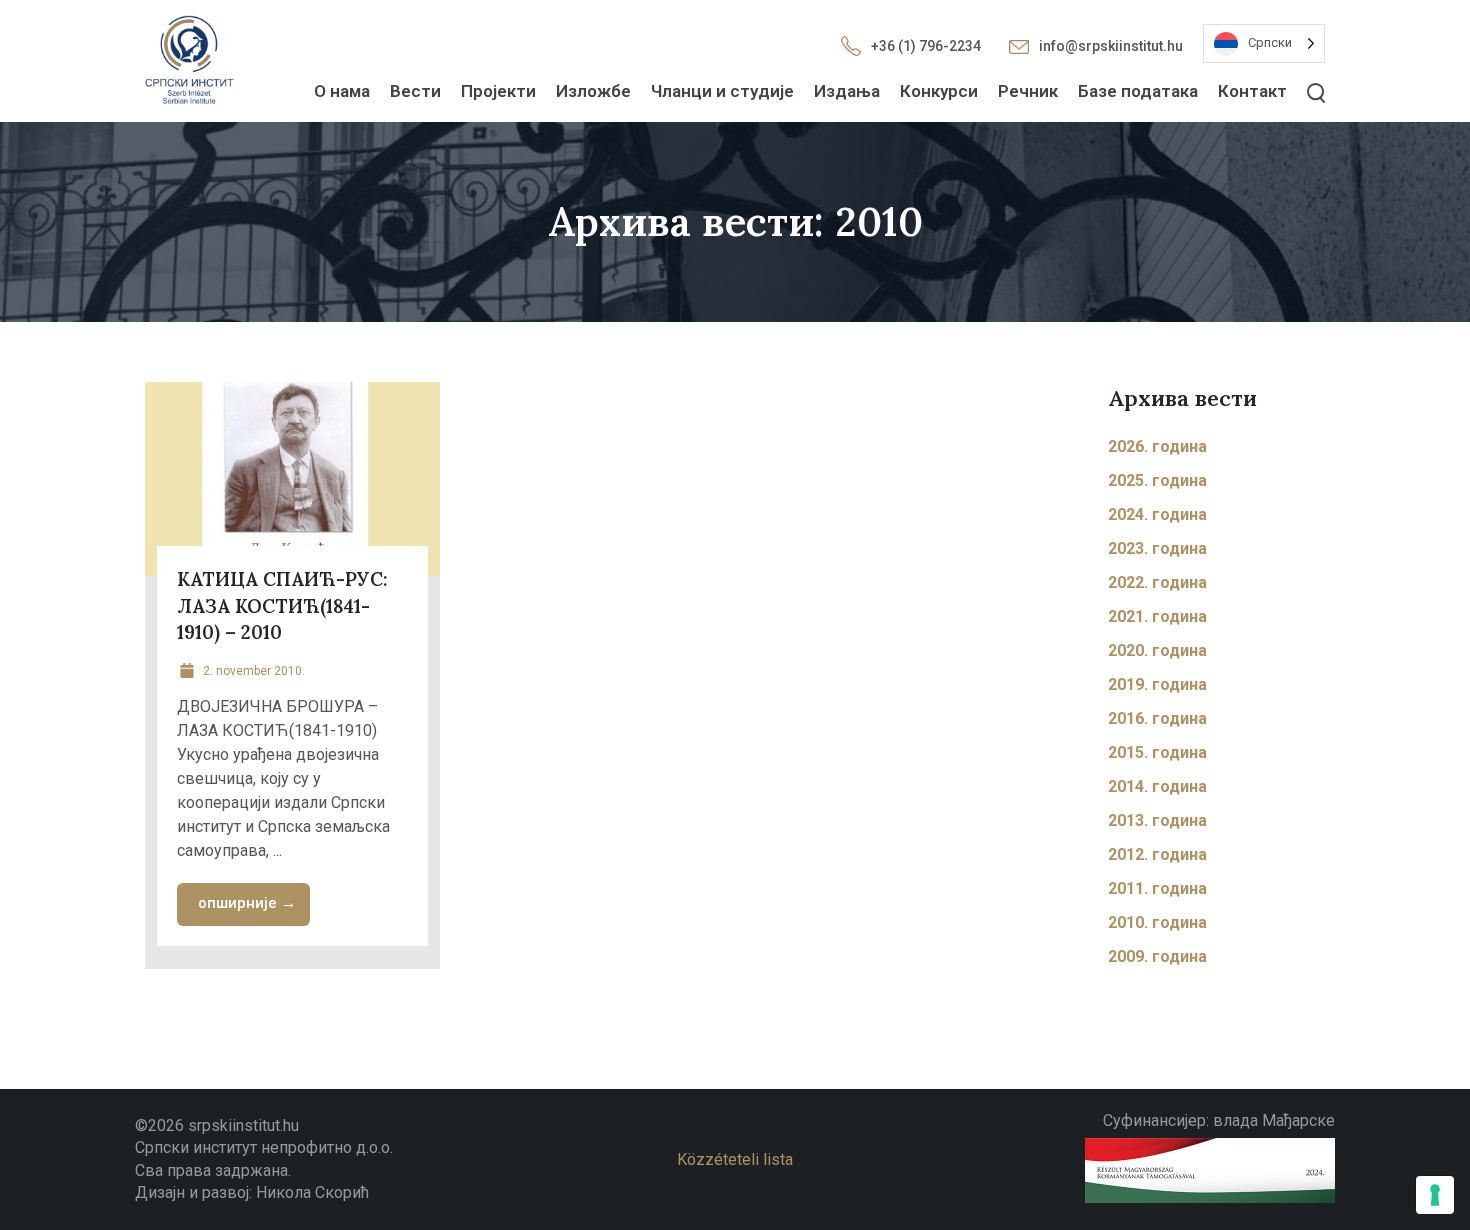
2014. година (1157, 786)
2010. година (1157, 922)
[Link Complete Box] (292, 675)
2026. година (1157, 446)
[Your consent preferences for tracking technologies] (1435, 1195)
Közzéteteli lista (735, 1159)
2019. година (1157, 684)
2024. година (1157, 514)
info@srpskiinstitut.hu (1111, 46)
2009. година (1157, 956)
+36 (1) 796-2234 (926, 46)
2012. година (1157, 854)
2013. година (1157, 820)
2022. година (1157, 582)
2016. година (1157, 718)
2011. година (1157, 888)
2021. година (1157, 616)
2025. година (1157, 480)
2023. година (1157, 548)
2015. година (1157, 752)
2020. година (1157, 650)
